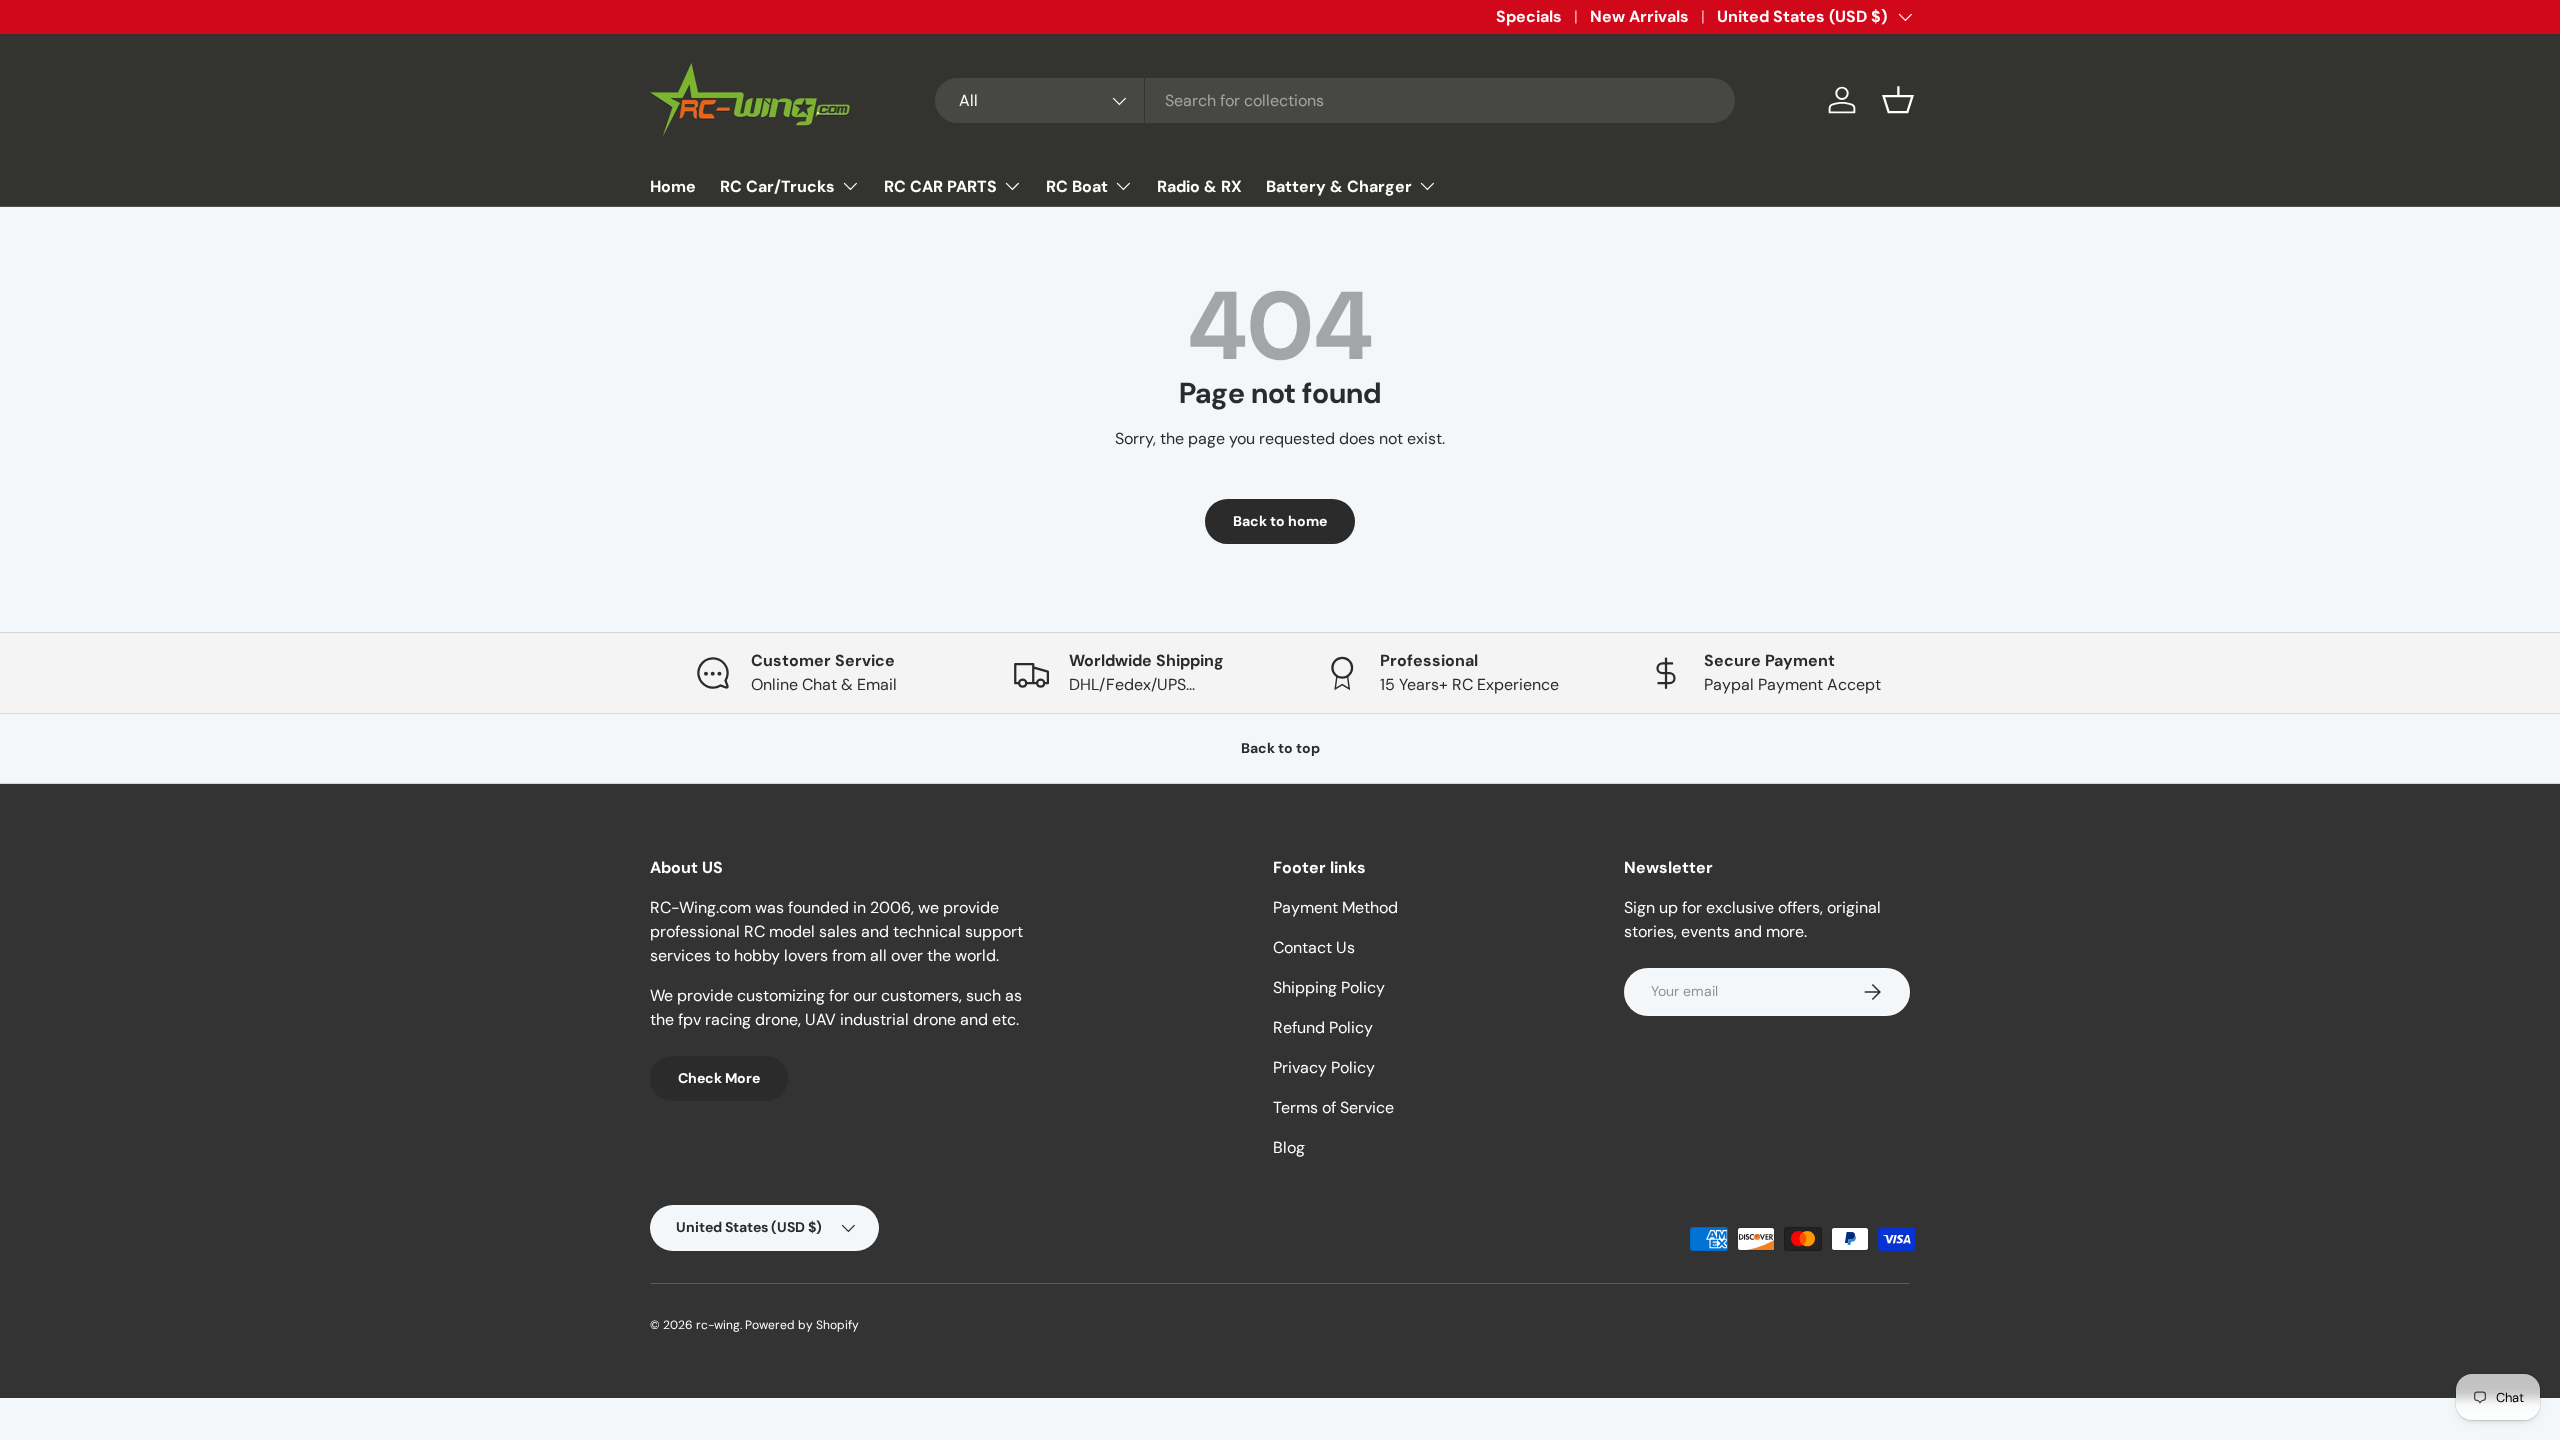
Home (673, 186)
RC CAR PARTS (940, 186)
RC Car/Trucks (777, 186)
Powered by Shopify (802, 1325)
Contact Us (1314, 947)
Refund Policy (1323, 1027)
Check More (719, 1078)
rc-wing (718, 1325)
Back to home (1280, 521)
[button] (1898, 100)
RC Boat (1077, 186)
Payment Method (1335, 907)
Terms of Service (1333, 1107)
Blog (1289, 1147)
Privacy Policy (1324, 1067)
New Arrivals (1639, 16)
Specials (1529, 16)
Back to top (1280, 748)
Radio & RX (1199, 186)
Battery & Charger (1339, 186)
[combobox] (1335, 100)
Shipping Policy (1329, 987)
